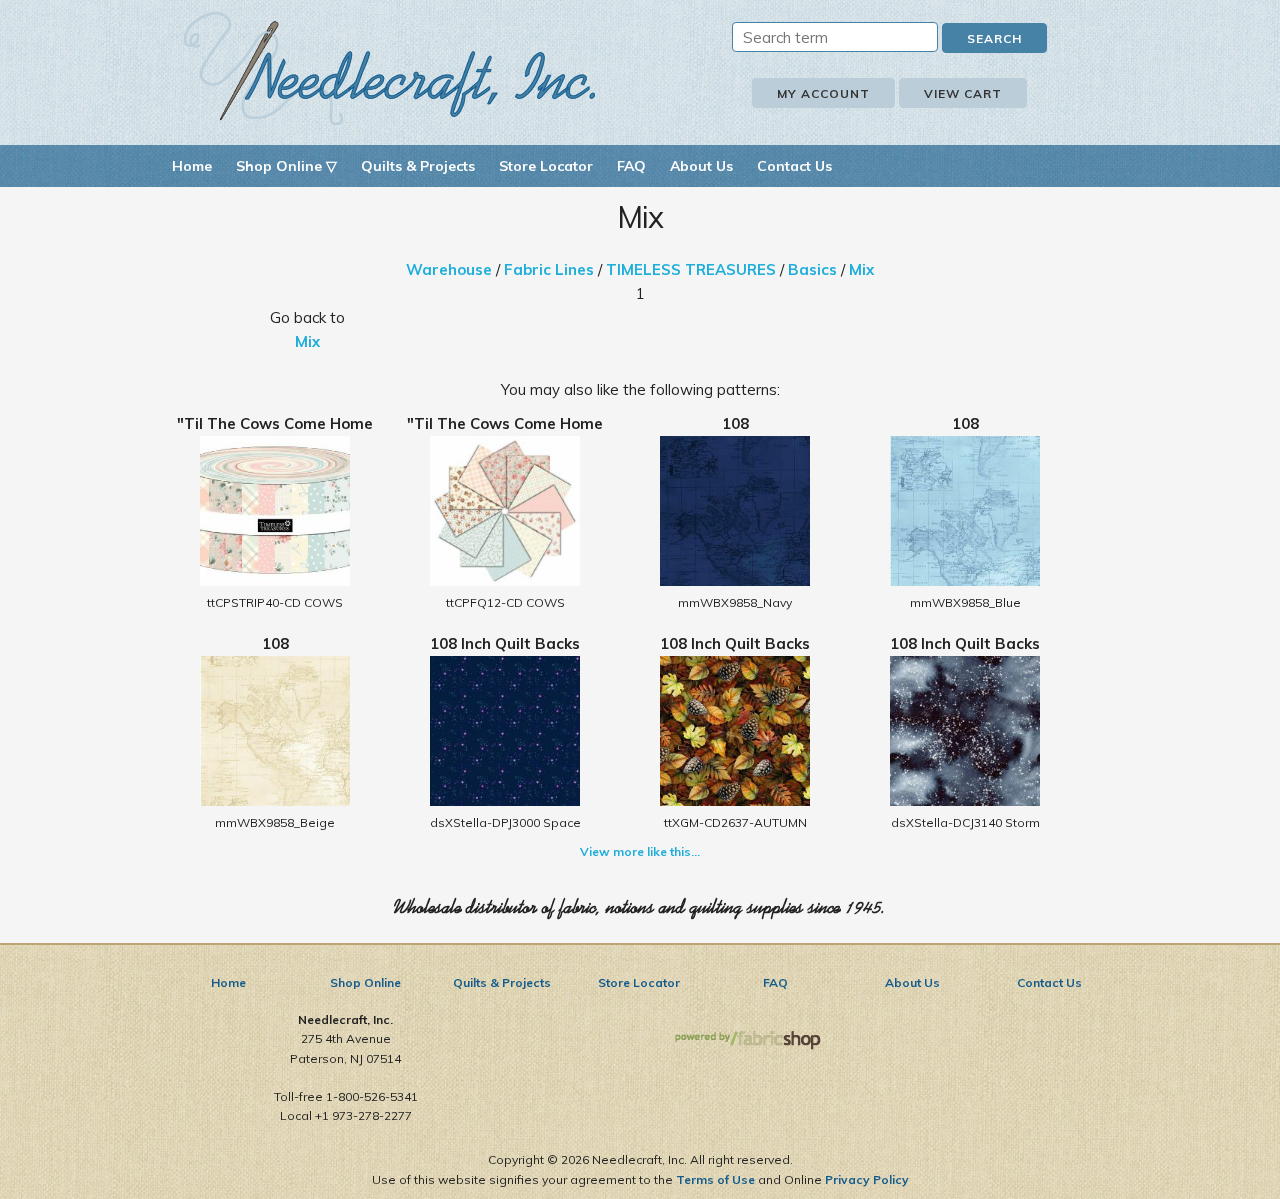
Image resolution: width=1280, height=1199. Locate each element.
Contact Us (794, 166)
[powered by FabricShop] (747, 1040)
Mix (861, 269)
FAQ (631, 166)
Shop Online (365, 982)
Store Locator (546, 166)
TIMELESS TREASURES (691, 269)
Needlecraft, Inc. (390, 68)
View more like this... (640, 851)
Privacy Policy (867, 1179)
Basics (812, 269)
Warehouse (449, 269)
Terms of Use (715, 1179)
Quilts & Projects (418, 166)
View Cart (963, 93)
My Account (823, 93)
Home (192, 166)
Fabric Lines (549, 269)
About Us (701, 166)
